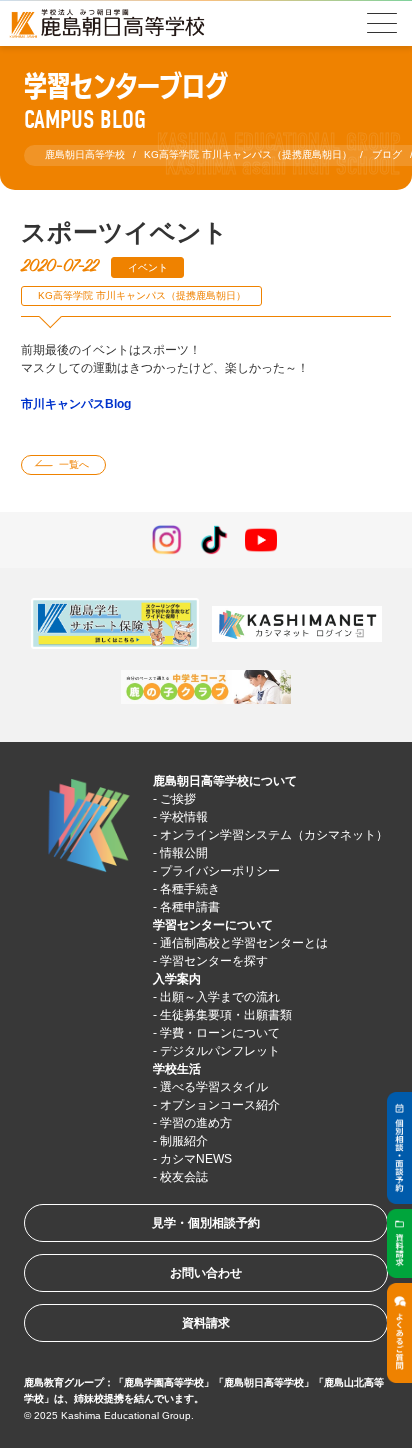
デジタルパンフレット (220, 1051)
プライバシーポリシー (220, 871)
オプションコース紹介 (220, 1105)
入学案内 (177, 979)
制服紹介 (184, 1141)
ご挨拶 (178, 799)
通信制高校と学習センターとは (244, 943)
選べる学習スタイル (214, 1087)
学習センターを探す (214, 961)
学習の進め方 (196, 1123)
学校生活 (177, 1069)
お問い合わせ (206, 1273)
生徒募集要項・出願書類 (226, 1015)
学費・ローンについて (220, 1033)
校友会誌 (184, 1177)
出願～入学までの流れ (220, 997)
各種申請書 (190, 907)
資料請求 (206, 1323)
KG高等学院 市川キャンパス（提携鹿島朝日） (142, 295)
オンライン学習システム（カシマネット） (274, 835)
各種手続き (190, 889)
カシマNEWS (196, 1159)
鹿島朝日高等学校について (225, 781)
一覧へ (74, 464)
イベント (148, 267)
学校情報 (184, 817)
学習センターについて (213, 925)
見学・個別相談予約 (206, 1223)
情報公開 (184, 853)
